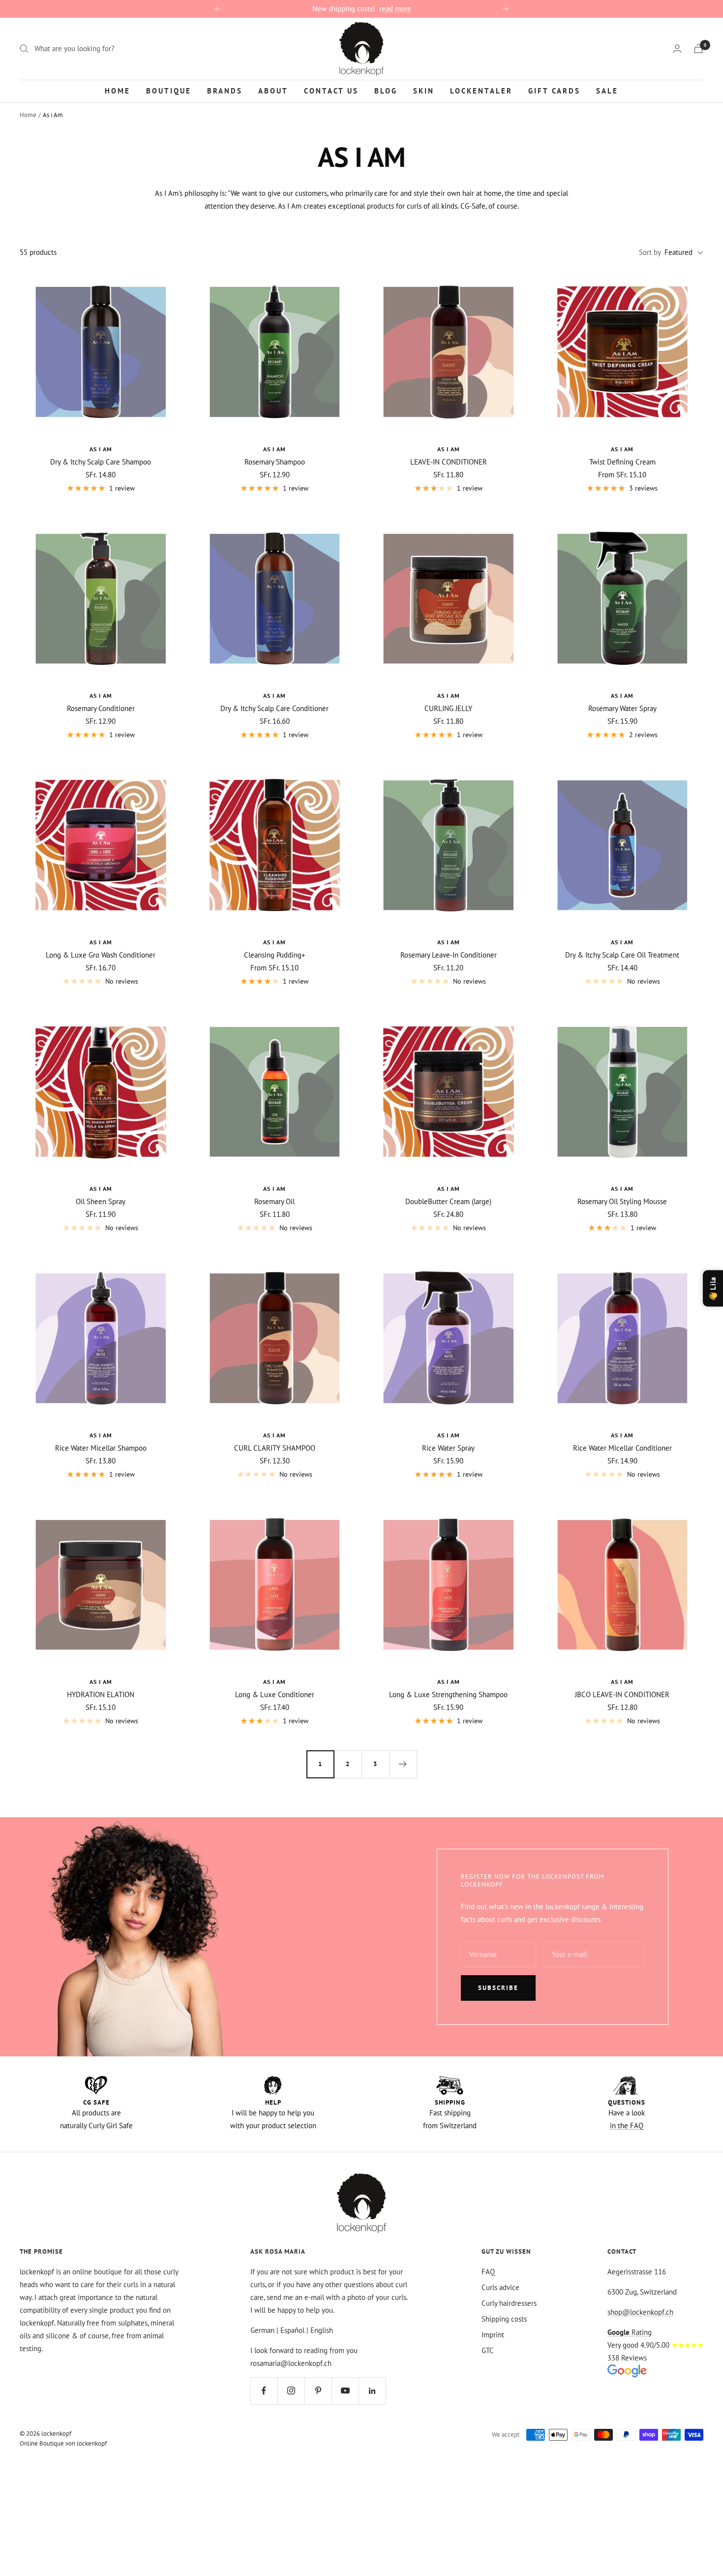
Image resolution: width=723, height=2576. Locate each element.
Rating (630, 2332)
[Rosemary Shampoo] (275, 352)
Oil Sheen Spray (101, 1201)
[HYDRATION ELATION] (101, 1585)
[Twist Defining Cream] (623, 352)
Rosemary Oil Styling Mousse (622, 1201)
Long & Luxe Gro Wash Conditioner (101, 955)
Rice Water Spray (448, 1448)
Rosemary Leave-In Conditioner (449, 955)
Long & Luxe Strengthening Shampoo (448, 1694)
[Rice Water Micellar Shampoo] (101, 1338)
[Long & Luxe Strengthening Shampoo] (449, 1585)
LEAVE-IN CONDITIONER (449, 462)
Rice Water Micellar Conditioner (622, 1448)
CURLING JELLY (448, 708)
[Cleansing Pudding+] (275, 845)
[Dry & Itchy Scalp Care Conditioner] (275, 599)
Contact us (331, 90)
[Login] (677, 48)
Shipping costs (504, 2319)
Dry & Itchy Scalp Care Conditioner (274, 708)
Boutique (169, 90)
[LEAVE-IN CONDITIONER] (449, 352)
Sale (607, 90)
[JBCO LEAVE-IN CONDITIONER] (623, 1585)
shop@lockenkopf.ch (640, 2312)
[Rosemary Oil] (275, 1092)
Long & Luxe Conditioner (275, 1694)
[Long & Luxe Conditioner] (275, 1585)
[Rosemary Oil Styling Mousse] (623, 1092)
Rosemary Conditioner (101, 708)
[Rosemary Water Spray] (623, 599)
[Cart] (698, 48)
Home (118, 90)
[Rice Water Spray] (449, 1338)
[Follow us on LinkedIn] (372, 2391)
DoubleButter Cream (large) (448, 1201)
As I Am (101, 449)
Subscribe (498, 1988)
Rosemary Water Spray (622, 708)
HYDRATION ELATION (101, 1694)
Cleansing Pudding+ (275, 955)
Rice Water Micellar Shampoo (101, 1448)
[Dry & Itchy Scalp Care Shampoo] (101, 352)
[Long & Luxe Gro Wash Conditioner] (101, 845)
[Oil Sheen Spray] (101, 1092)
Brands (225, 90)
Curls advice (500, 2287)
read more (395, 9)
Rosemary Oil (274, 1201)
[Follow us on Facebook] (264, 2391)
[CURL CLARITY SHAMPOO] (275, 1338)
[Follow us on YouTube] (345, 2391)
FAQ (488, 2272)
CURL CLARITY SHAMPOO (275, 1448)
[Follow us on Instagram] (291, 2391)
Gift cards (554, 90)
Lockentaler (481, 90)
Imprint (493, 2335)
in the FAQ (627, 2126)
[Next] (403, 1764)
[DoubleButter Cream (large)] (449, 1092)
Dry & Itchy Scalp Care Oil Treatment (622, 955)
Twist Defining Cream (622, 462)
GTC (488, 2350)
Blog (386, 90)
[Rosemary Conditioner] (101, 599)
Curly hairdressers (509, 2303)
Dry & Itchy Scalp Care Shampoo (101, 462)
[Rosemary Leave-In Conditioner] (449, 845)
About (273, 90)
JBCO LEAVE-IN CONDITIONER (622, 1694)
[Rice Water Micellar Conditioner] (623, 1338)
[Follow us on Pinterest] (318, 2391)
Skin (424, 90)
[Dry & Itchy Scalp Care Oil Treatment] (623, 845)
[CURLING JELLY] (449, 599)
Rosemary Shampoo (275, 462)
